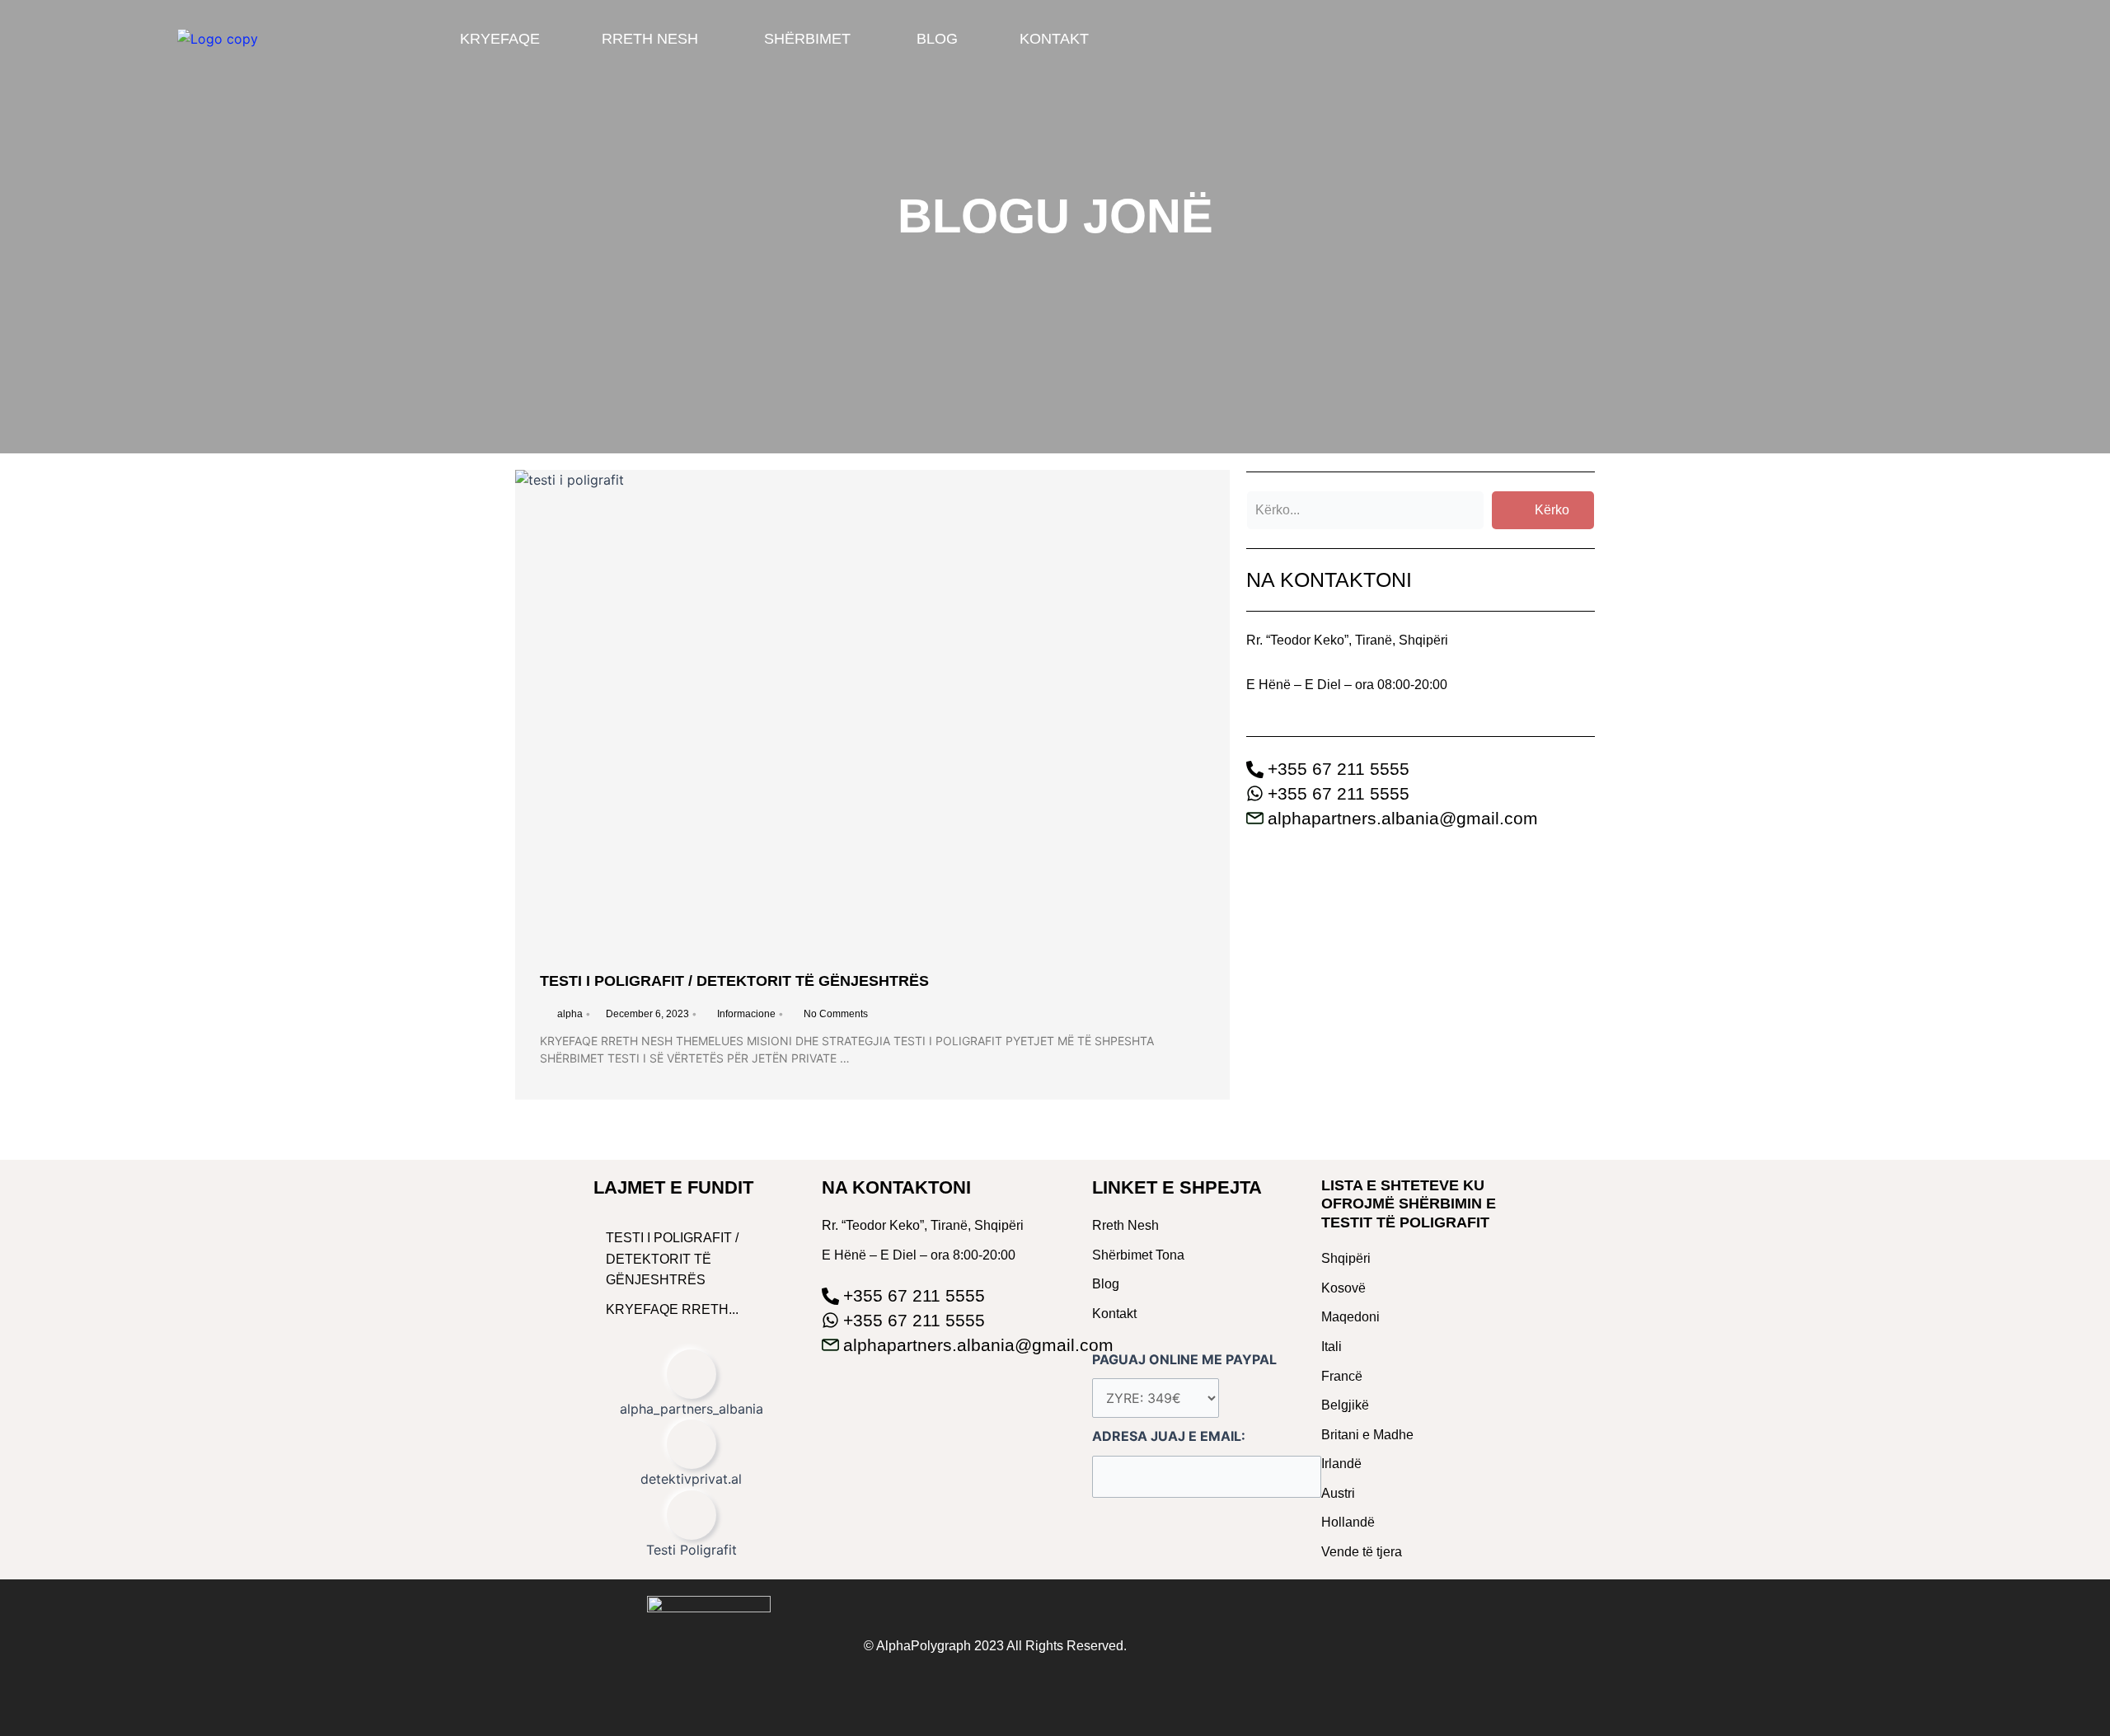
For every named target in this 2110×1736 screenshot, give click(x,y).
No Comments (836, 1014)
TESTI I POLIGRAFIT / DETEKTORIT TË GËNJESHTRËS (734, 981)
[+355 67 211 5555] (1421, 767)
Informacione (746, 1014)
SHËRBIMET (807, 39)
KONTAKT (1054, 39)
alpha (570, 1014)
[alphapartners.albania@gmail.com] (1421, 817)
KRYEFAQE (500, 39)
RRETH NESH (650, 39)
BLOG (937, 39)
